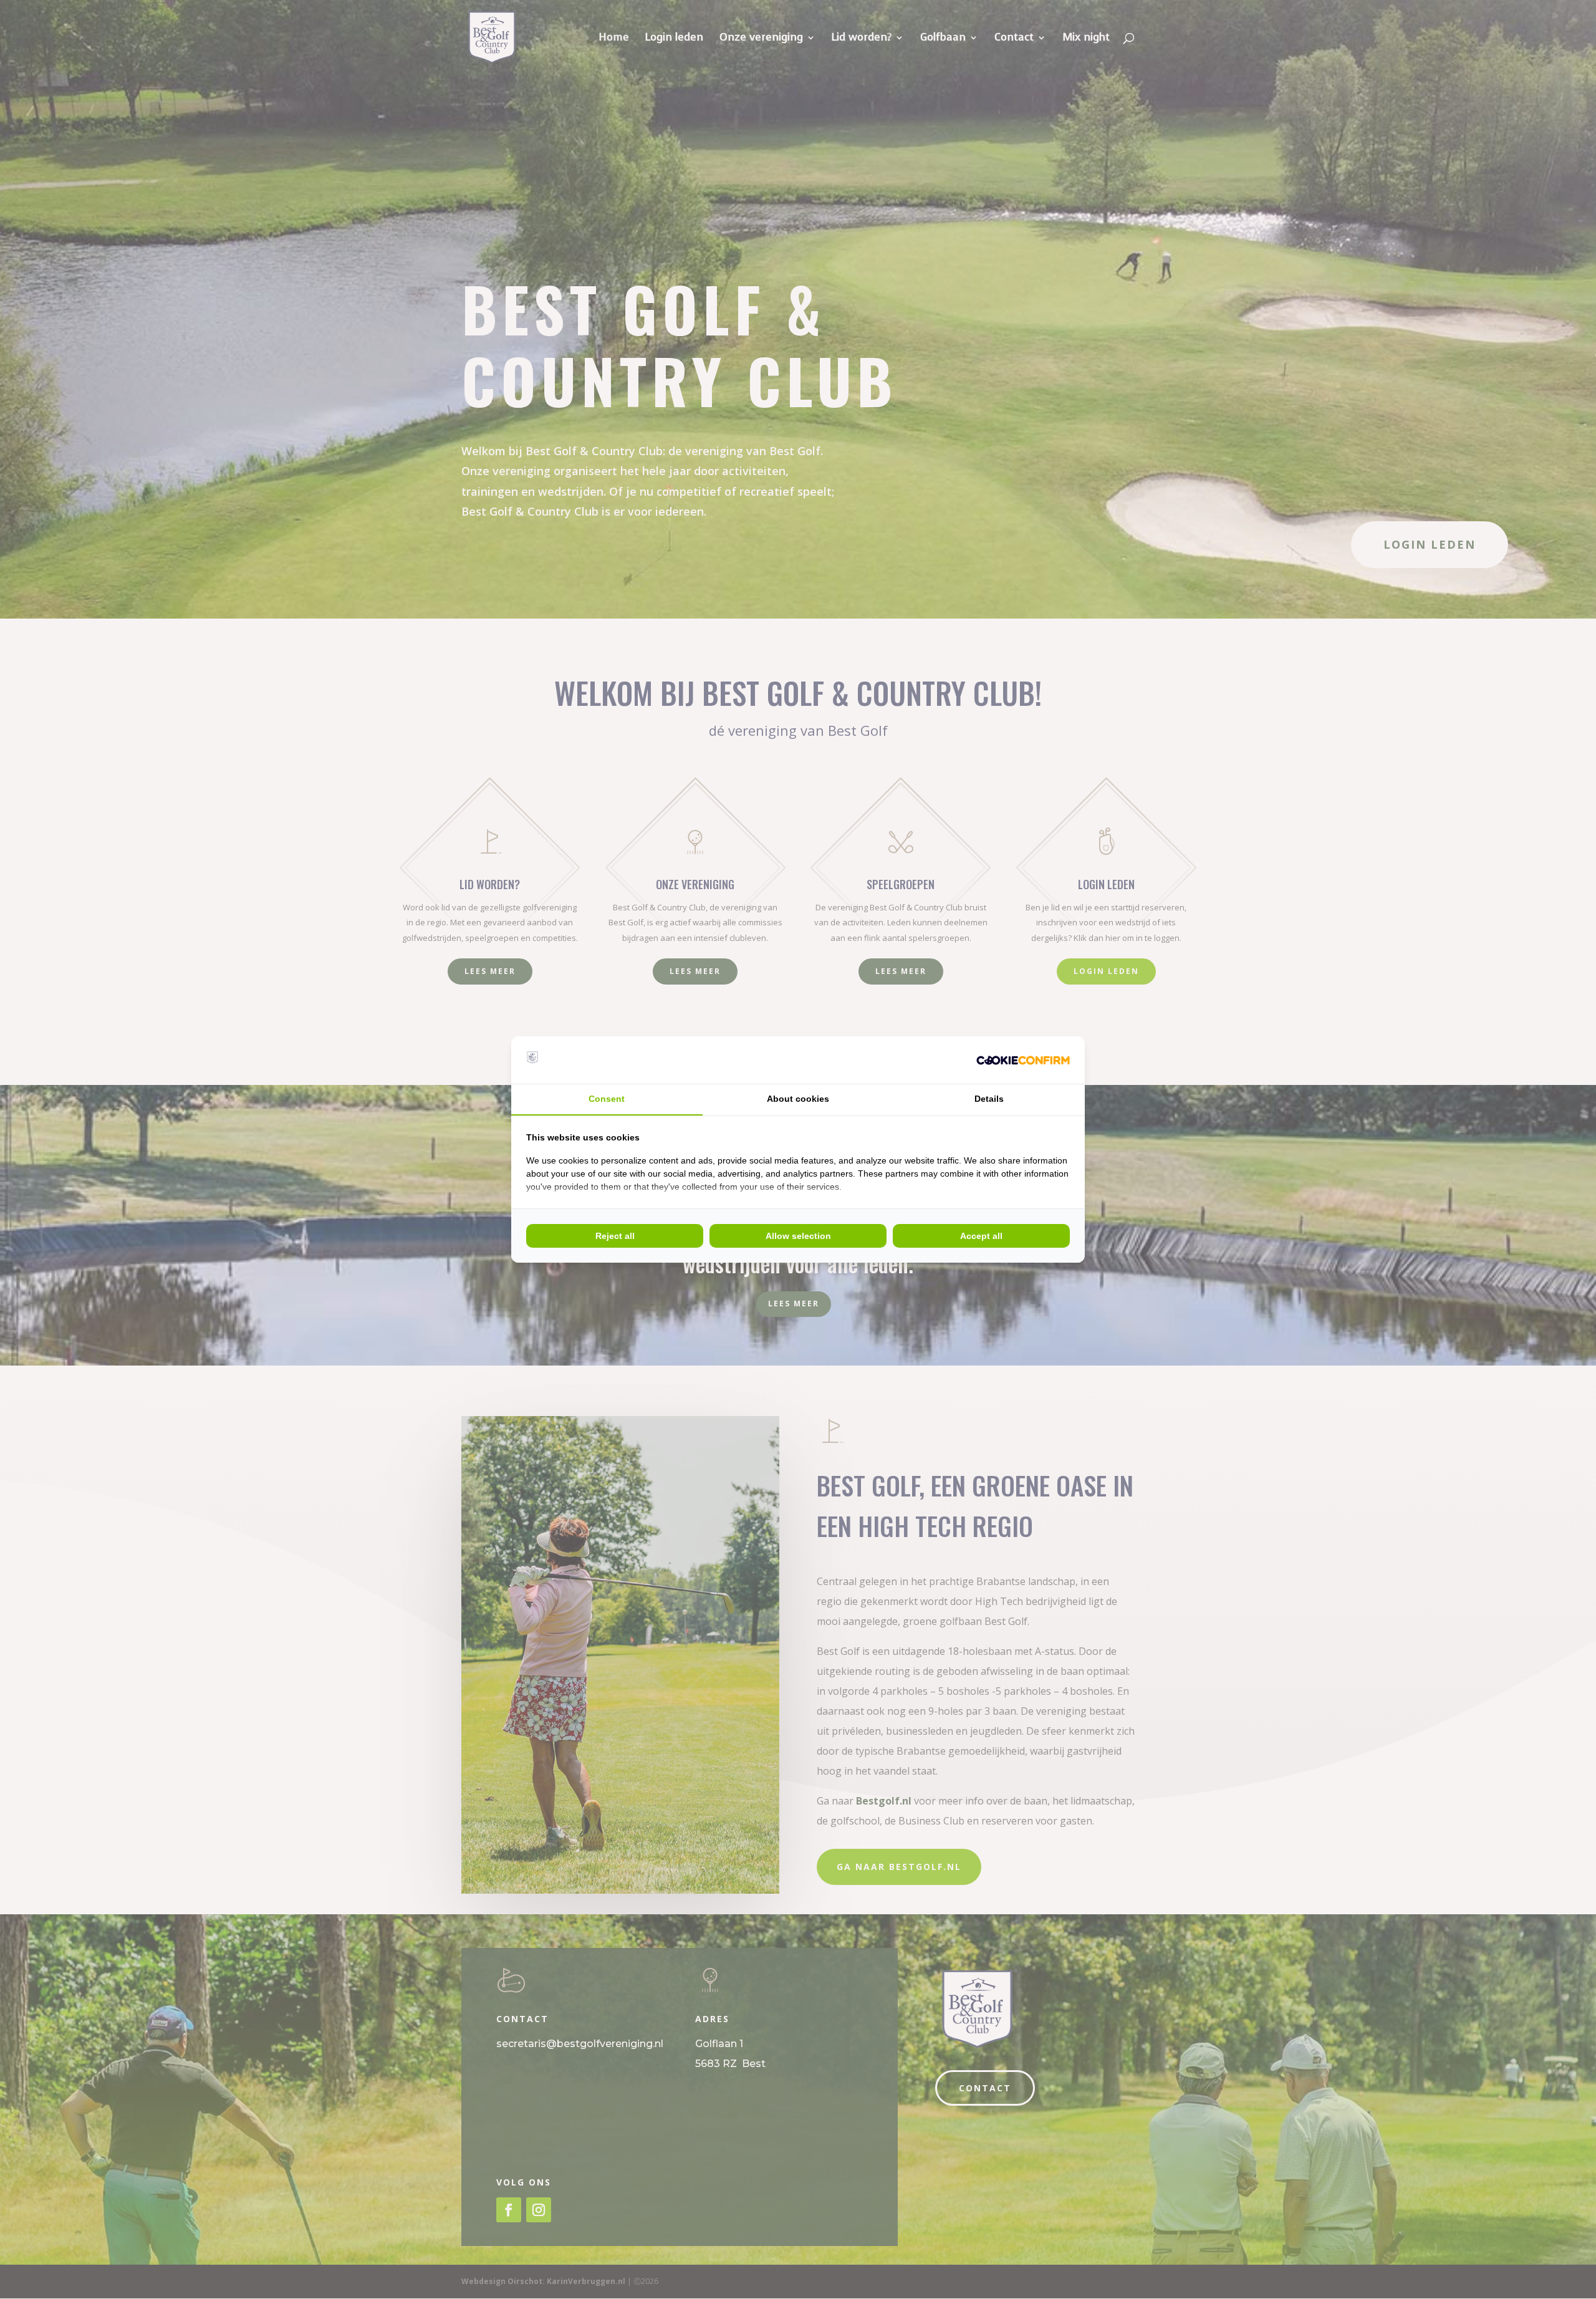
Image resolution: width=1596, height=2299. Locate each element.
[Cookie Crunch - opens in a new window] (1023, 1060)
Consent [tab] (607, 1099)
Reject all (615, 1236)
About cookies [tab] (798, 1099)
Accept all (981, 1236)
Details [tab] (989, 1099)
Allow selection (798, 1236)
